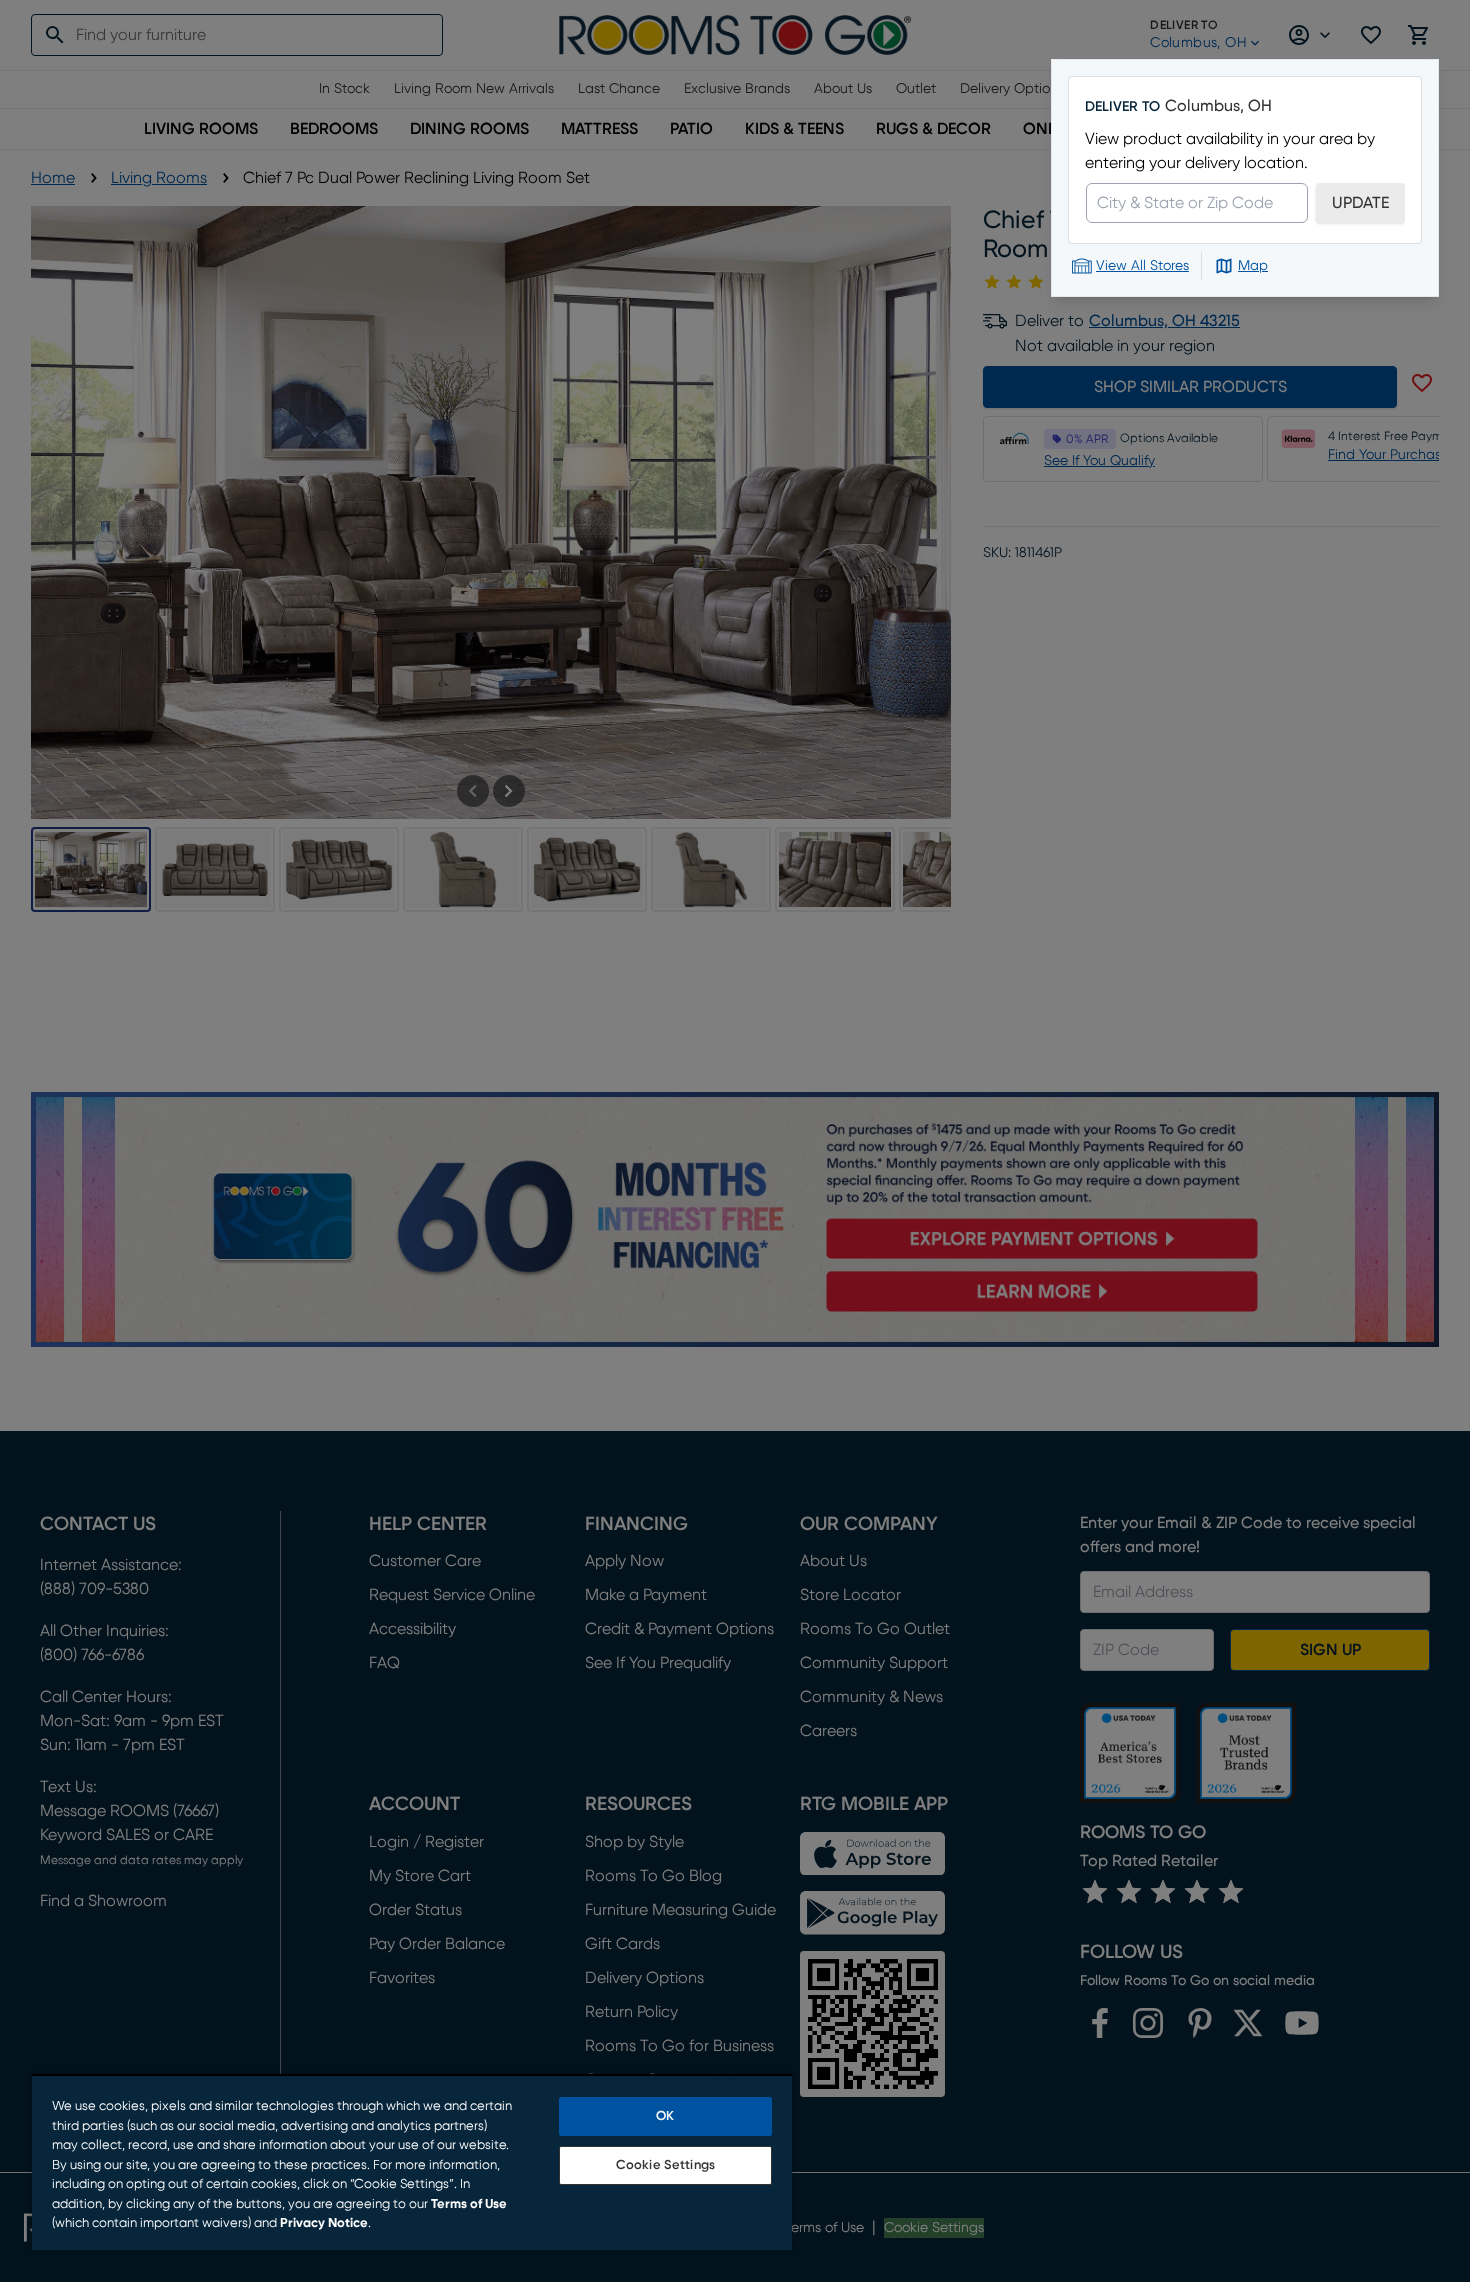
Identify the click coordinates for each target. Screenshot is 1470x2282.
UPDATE (1360, 203)
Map (1253, 266)
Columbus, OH (1218, 106)
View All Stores (1142, 266)
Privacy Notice (324, 2223)
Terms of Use (469, 2204)
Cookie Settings (665, 2165)
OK (665, 2116)
